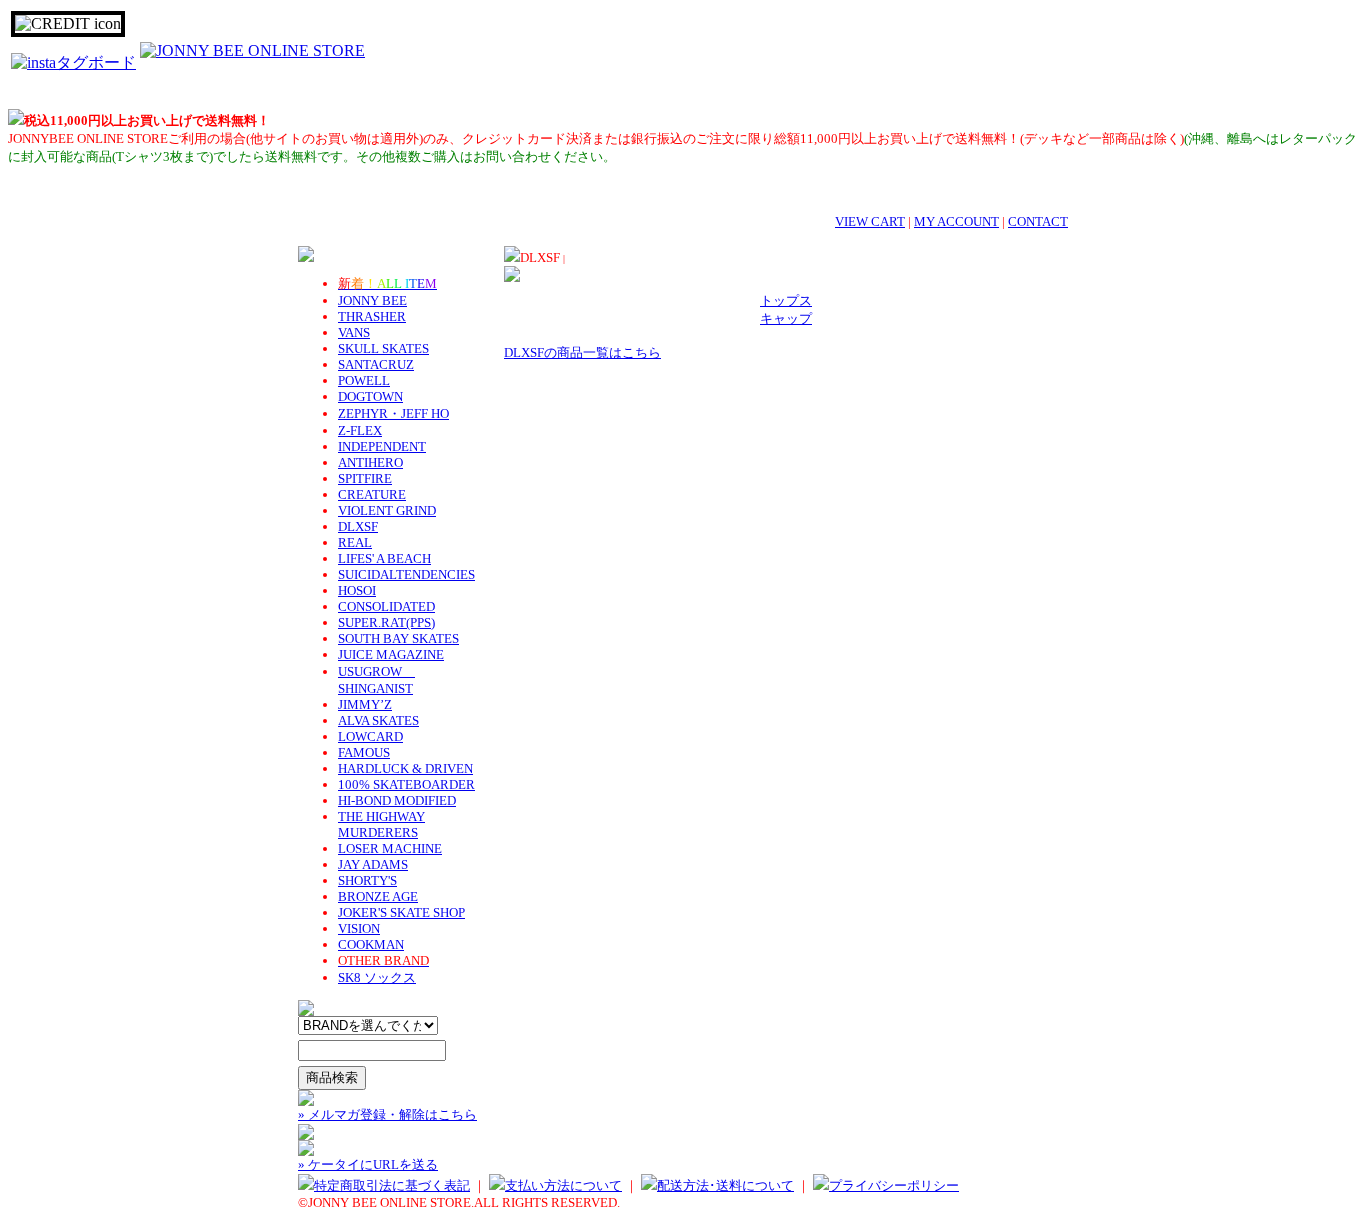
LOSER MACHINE (390, 848)
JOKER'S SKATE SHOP (401, 912)
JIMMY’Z (365, 704)
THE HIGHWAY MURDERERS (381, 824)
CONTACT (1038, 221)
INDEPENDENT (382, 446)
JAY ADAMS (373, 864)
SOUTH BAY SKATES (398, 638)
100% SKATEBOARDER (406, 784)
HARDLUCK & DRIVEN (405, 768)
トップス (786, 300)
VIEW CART (870, 221)
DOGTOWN (370, 396)
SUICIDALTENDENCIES (406, 574)
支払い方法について (563, 1185)
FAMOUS (364, 752)
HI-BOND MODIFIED (397, 800)
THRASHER (372, 316)
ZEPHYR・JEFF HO (393, 413)
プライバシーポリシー (894, 1185)
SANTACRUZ (376, 364)
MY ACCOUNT (956, 221)
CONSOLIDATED (386, 606)
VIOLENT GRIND (387, 510)
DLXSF (358, 526)
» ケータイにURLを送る (368, 1164)
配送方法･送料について (725, 1185)
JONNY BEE (372, 300)
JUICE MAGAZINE (391, 654)
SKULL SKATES (383, 348)
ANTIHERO (370, 462)
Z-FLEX (360, 430)
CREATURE (372, 494)
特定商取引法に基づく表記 (392, 1185)
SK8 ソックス (377, 977)
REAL (355, 542)
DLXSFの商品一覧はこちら (582, 352)
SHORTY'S (367, 880)
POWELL (364, 380)
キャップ (786, 318)
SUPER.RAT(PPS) (386, 622)
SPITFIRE (365, 478)
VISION (359, 928)
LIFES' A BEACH (384, 558)
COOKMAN (371, 944)
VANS (354, 332)
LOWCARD (370, 736)
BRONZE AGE (378, 896)
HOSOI (357, 590)
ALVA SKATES (378, 720)
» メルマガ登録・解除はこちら (387, 1114)
